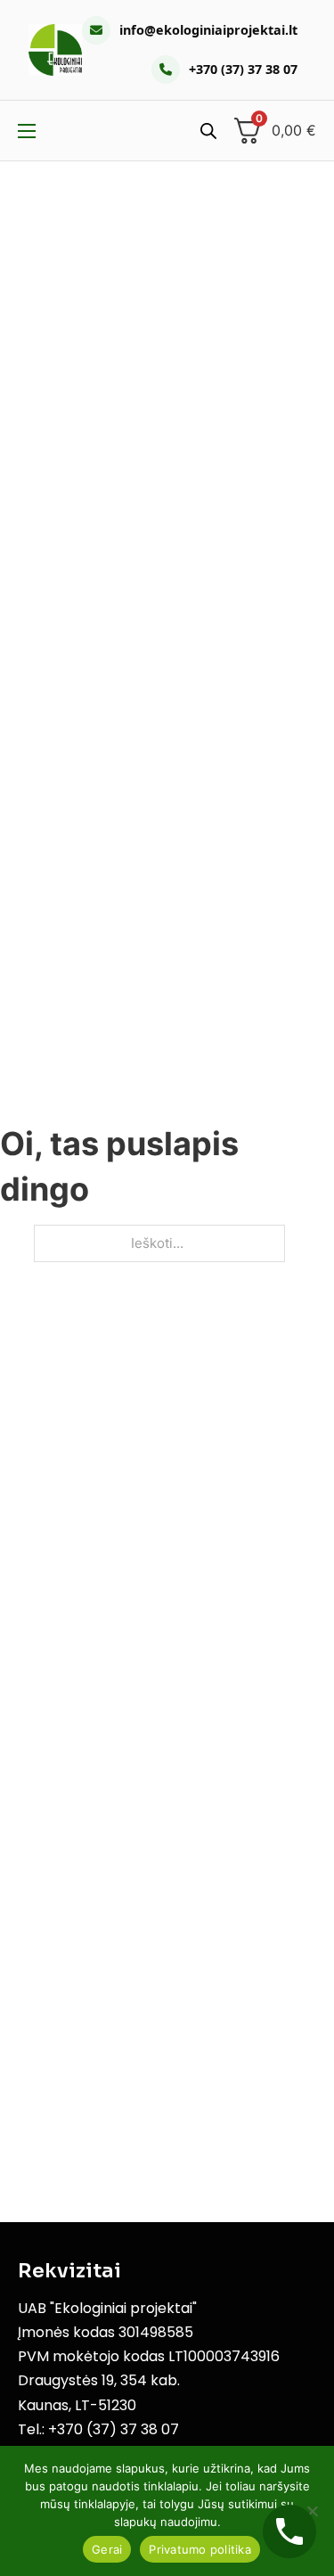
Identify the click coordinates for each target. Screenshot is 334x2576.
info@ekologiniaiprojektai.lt (208, 30)
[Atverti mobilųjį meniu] (27, 131)
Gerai (107, 2549)
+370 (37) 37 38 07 (243, 69)
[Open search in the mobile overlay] (208, 131)
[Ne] (312, 2511)
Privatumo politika (200, 2549)
